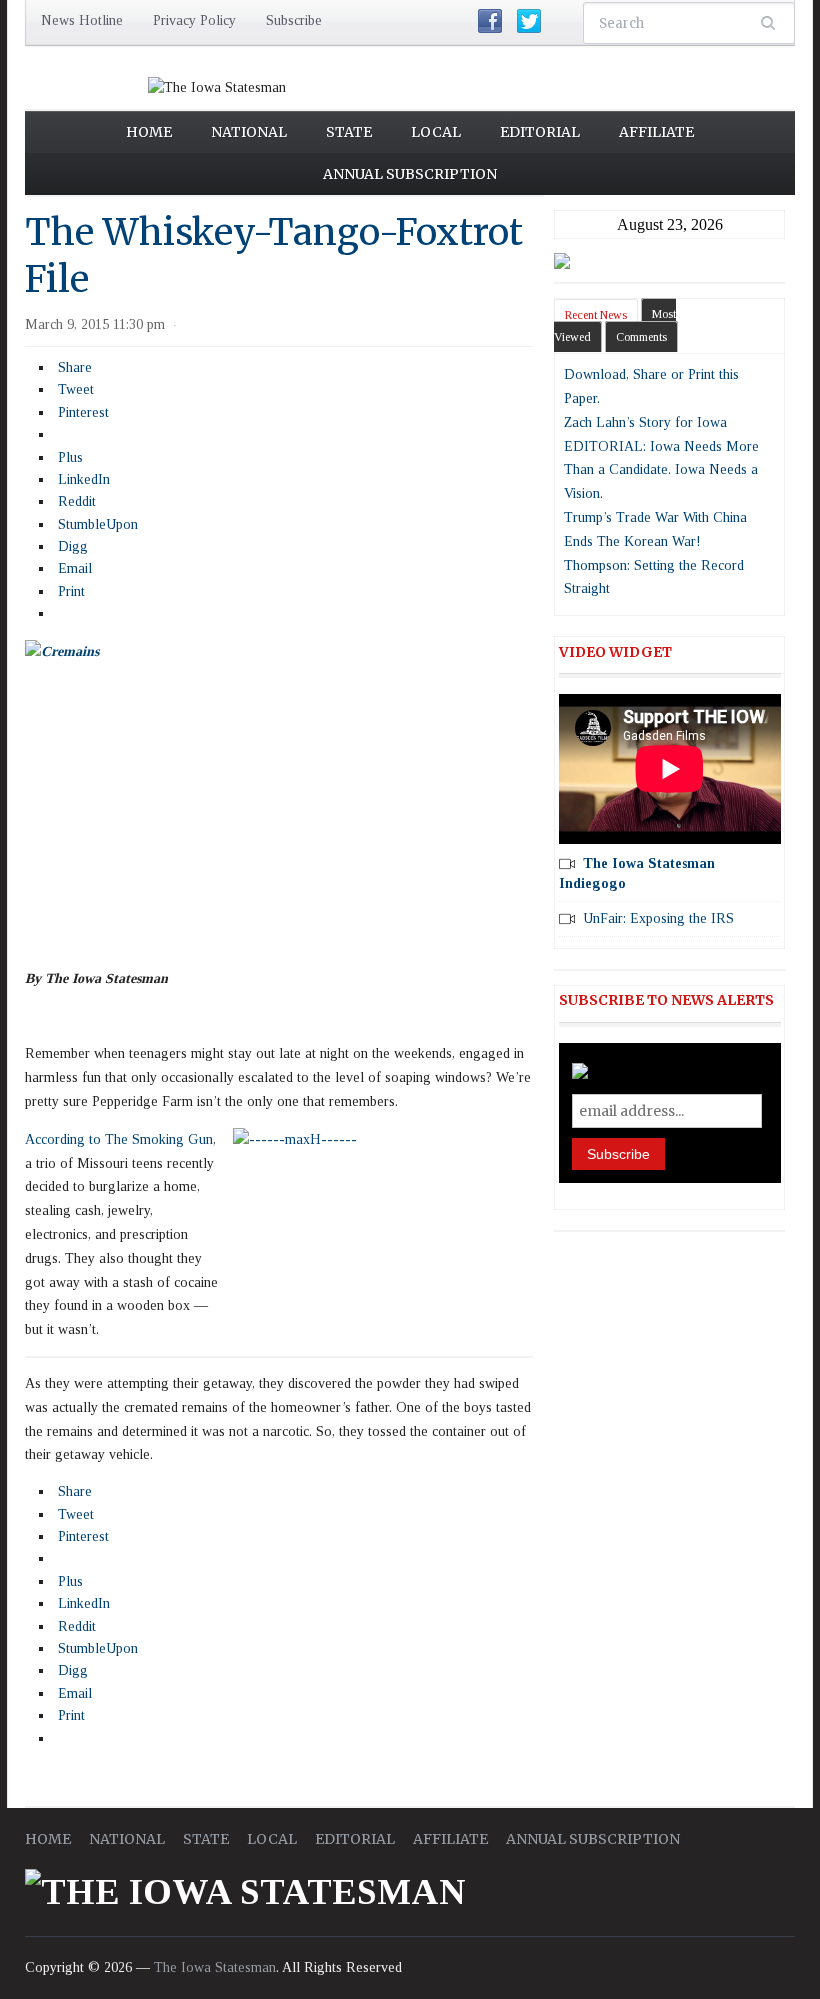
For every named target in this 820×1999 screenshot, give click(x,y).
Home (149, 132)
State (349, 132)
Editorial (540, 132)
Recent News (596, 315)
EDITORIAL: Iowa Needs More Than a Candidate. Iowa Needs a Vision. (661, 470)
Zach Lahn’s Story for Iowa (645, 422)
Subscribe (294, 20)
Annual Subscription (410, 174)
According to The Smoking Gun (119, 1139)
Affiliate (656, 132)
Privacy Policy (194, 20)
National (249, 132)
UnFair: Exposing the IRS (658, 918)
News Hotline (82, 20)
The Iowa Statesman (215, 1967)
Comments (641, 337)
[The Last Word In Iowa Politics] (217, 86)
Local (436, 132)
